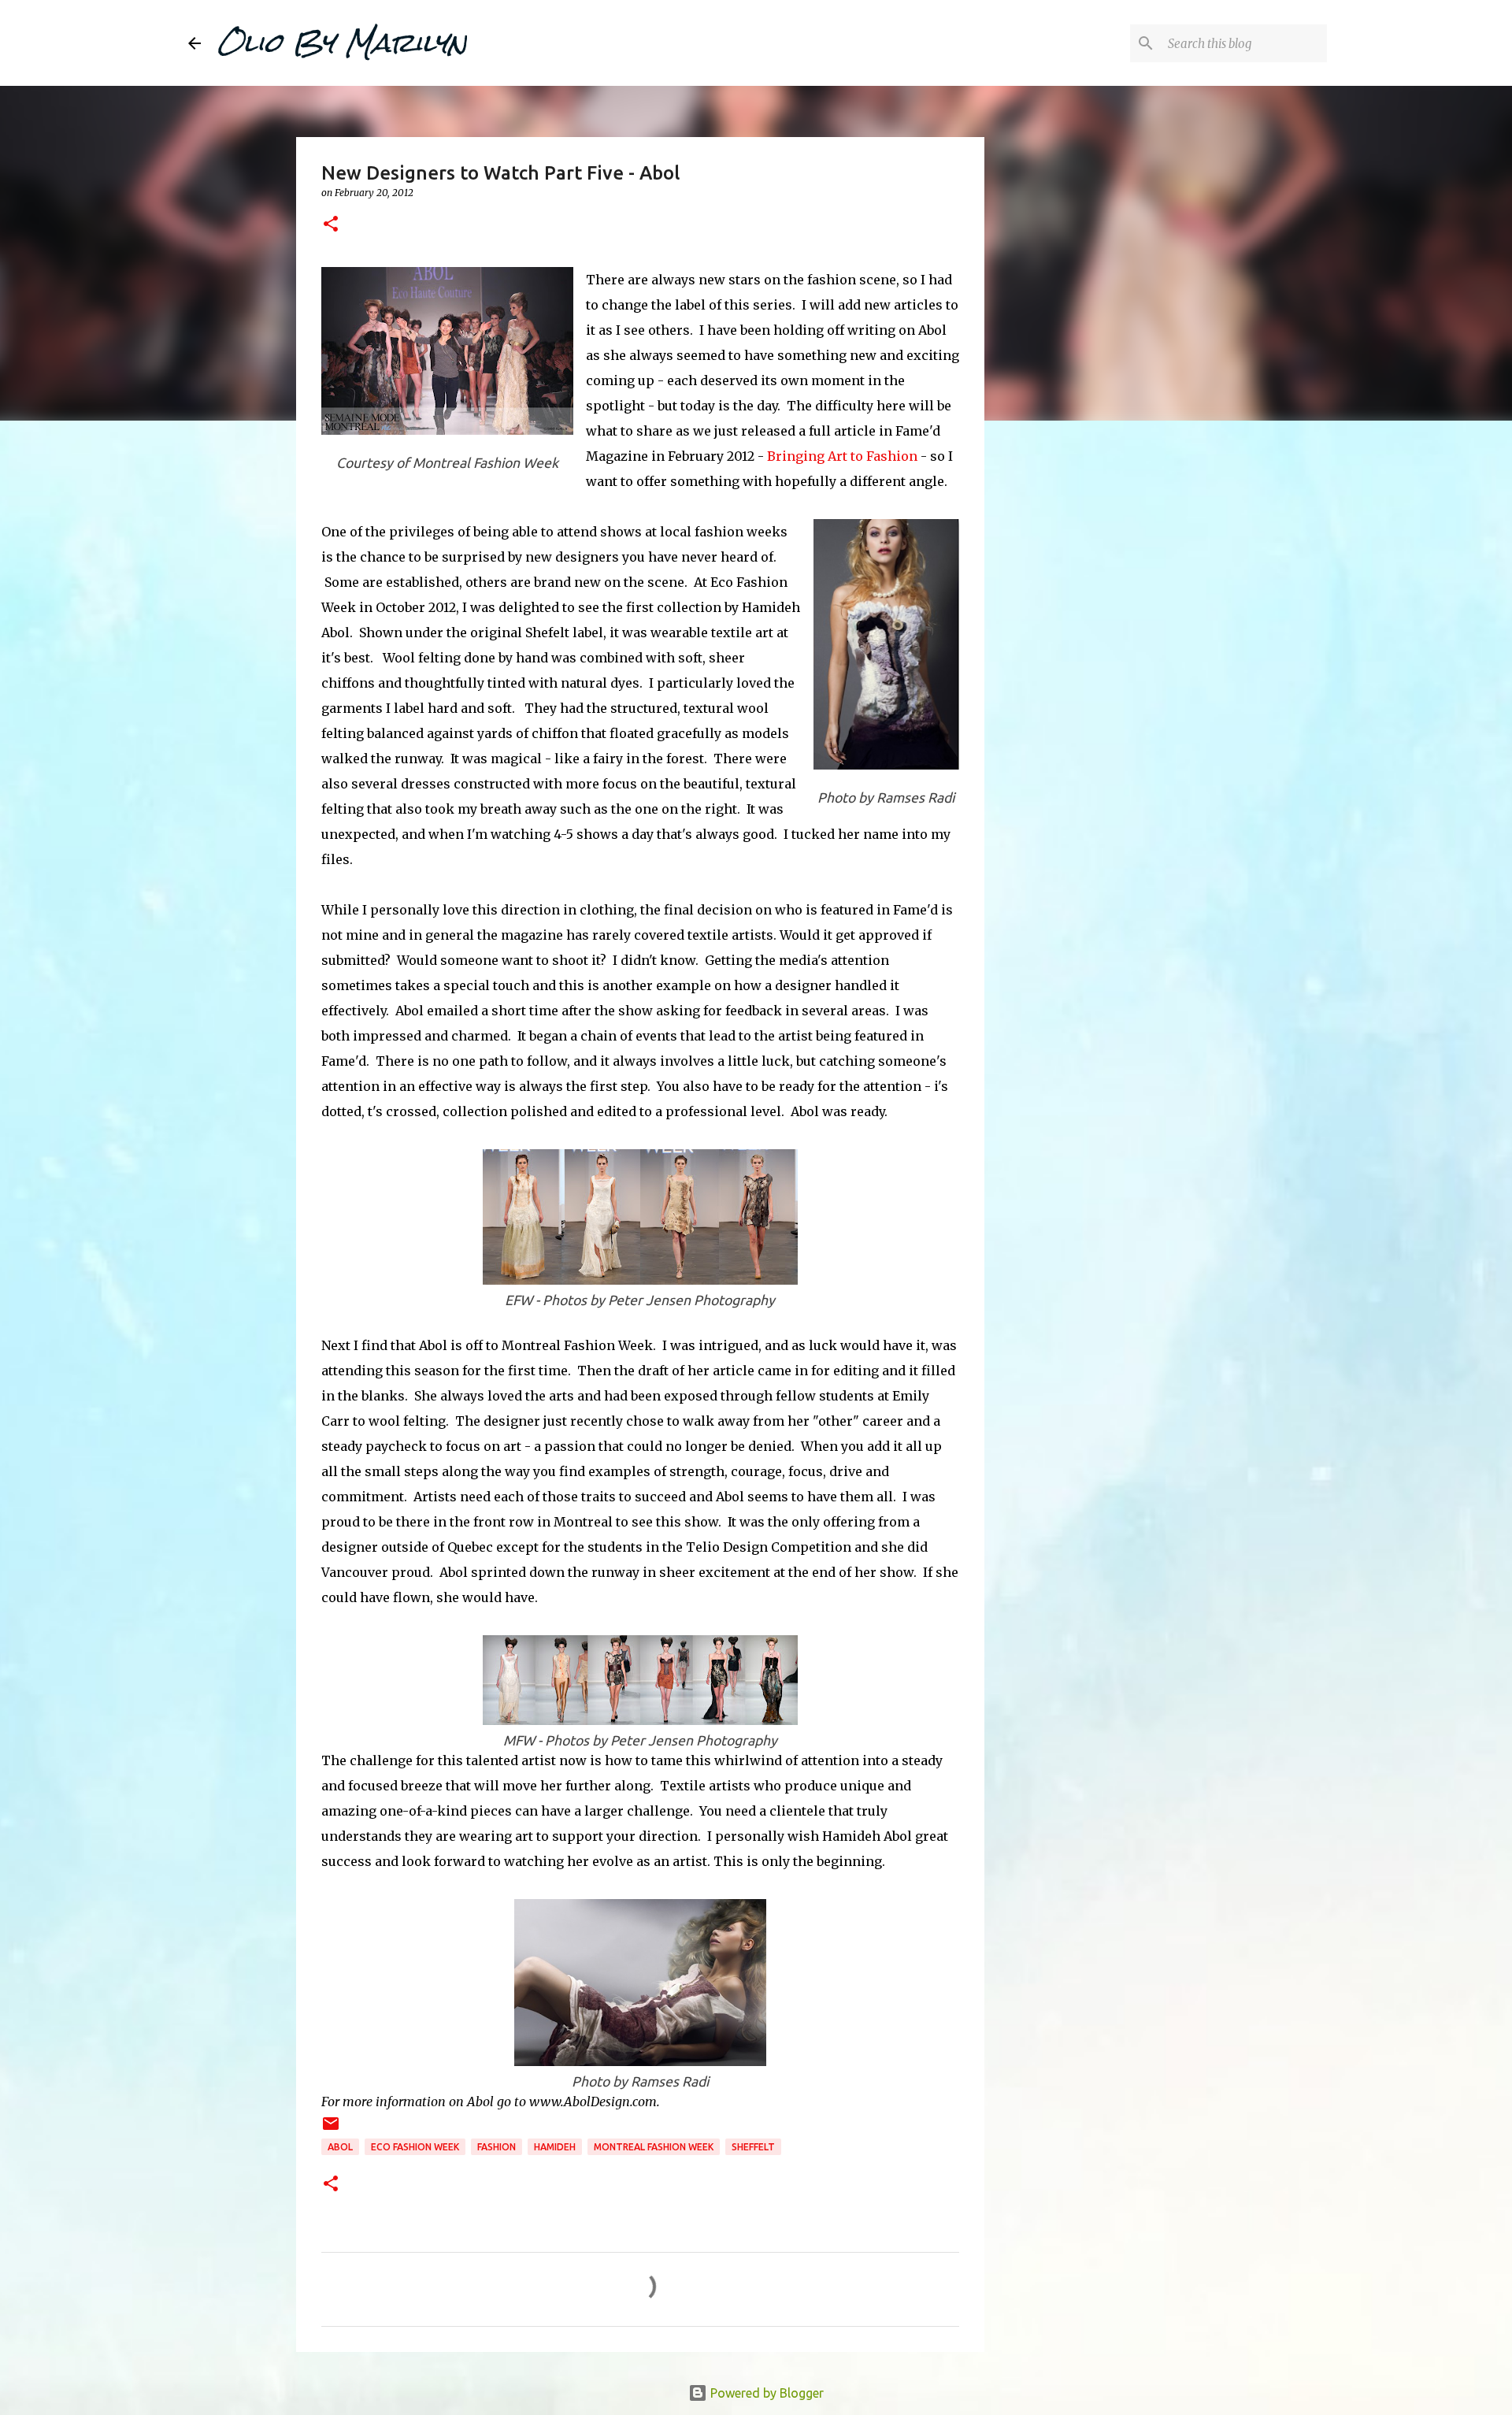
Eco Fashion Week (415, 2147)
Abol (340, 2147)
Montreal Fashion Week (654, 2147)
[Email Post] (331, 2129)
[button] (331, 225)
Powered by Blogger (765, 2393)
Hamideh (555, 2147)
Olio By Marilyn (342, 43)
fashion (497, 2147)
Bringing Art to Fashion (842, 456)
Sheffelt (753, 2147)
